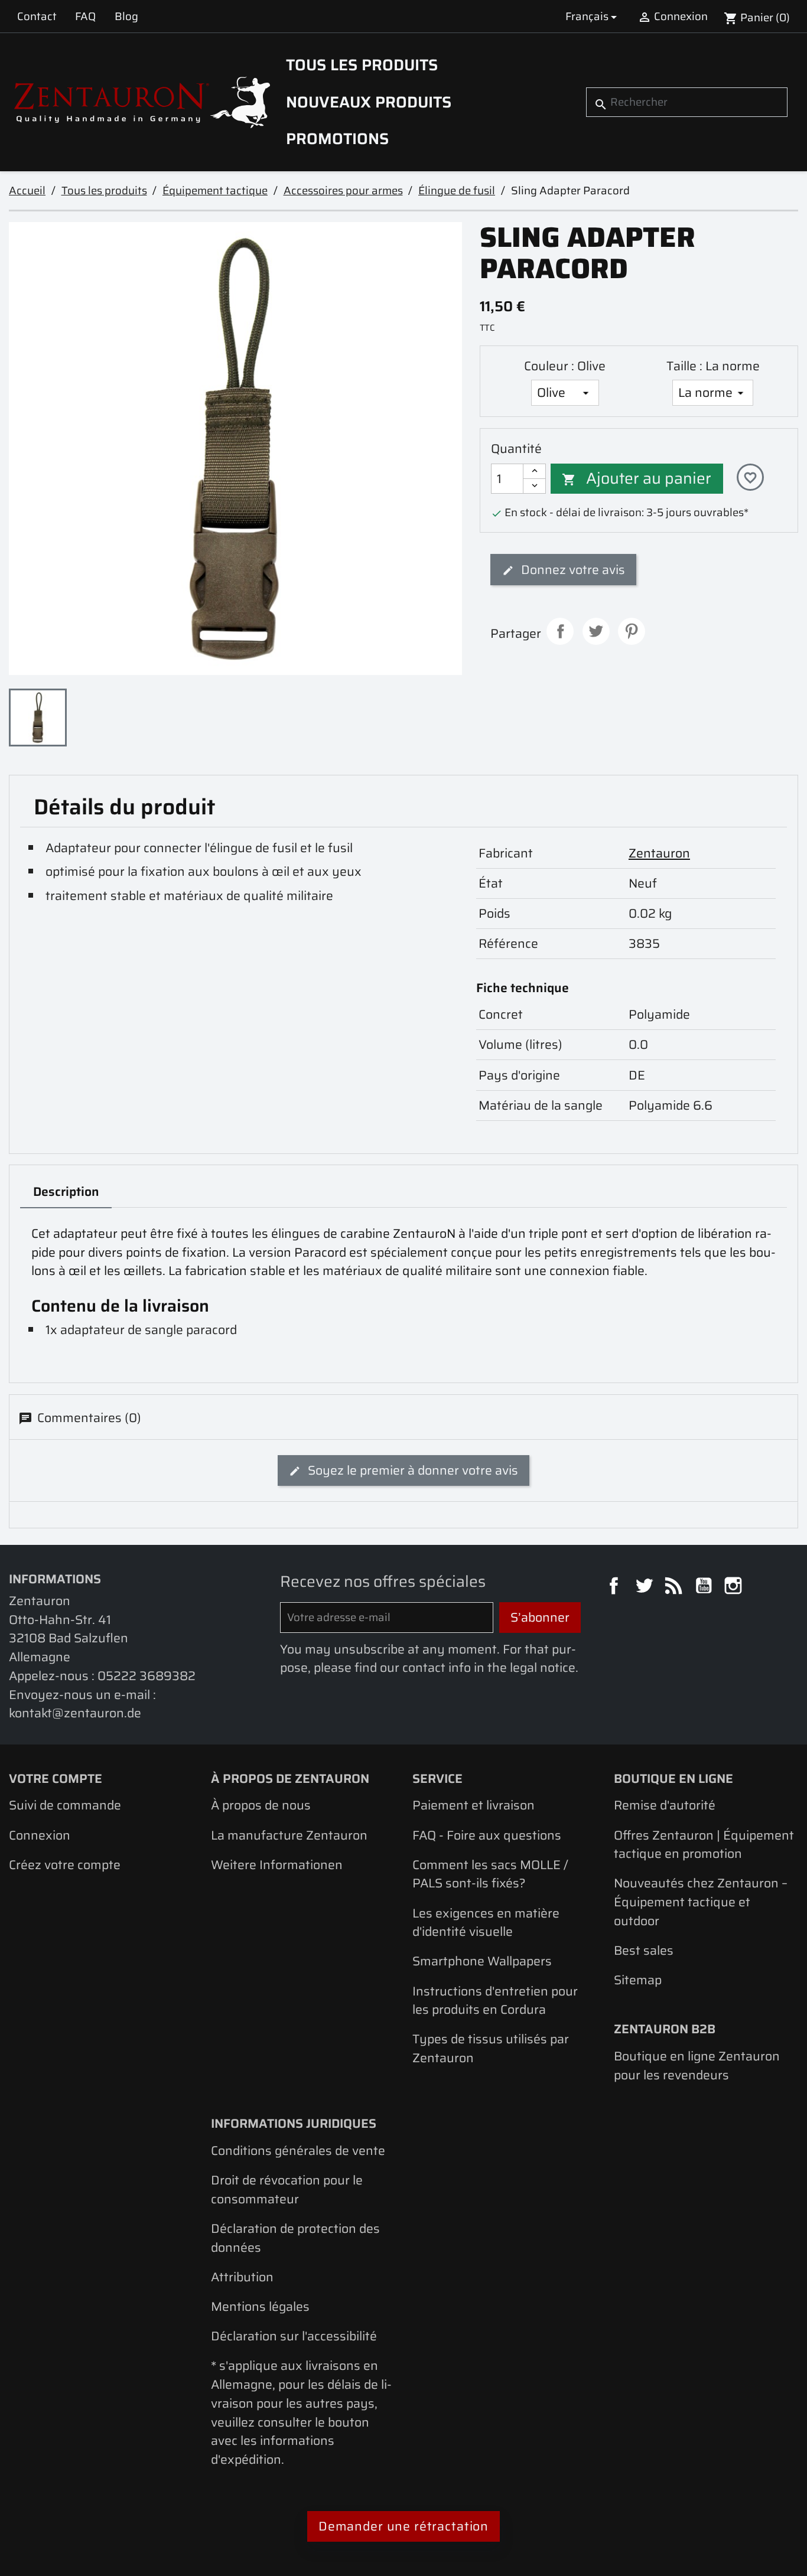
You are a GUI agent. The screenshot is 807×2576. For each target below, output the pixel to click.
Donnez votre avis (572, 570)
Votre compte (56, 1778)
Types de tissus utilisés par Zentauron (491, 2048)
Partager (560, 631)
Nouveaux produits (369, 102)
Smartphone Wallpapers (482, 1961)
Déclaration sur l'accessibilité (294, 2336)
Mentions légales (260, 2306)
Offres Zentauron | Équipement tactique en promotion (704, 1845)
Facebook (616, 1587)
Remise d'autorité (665, 1805)
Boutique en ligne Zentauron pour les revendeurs (697, 2065)
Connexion (40, 1835)
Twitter (646, 1587)
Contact (37, 16)
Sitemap (638, 1980)
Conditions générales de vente (298, 2151)
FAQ (85, 16)
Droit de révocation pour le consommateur (287, 2189)
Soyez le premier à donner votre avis (411, 1470)
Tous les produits (362, 65)
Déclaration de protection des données (295, 2238)
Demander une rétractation (403, 2526)
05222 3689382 (147, 1676)
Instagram (735, 1587)
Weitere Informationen (277, 1865)
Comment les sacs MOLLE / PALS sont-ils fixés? (490, 1874)
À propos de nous (261, 1805)
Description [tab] (66, 1191)
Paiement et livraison (474, 1805)
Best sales (644, 1950)
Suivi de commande (65, 1805)
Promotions (337, 139)
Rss (675, 1587)
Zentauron (659, 853)
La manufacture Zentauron (289, 1835)
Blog (126, 16)
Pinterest (632, 631)
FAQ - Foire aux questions (487, 1835)
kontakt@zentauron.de (75, 1713)
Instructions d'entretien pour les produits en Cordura (495, 2001)
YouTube (705, 1587)
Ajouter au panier (637, 478)
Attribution (242, 2277)
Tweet (596, 631)
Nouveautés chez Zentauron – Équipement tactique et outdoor (701, 1902)
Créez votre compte (65, 1865)
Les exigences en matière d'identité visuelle (486, 1923)
